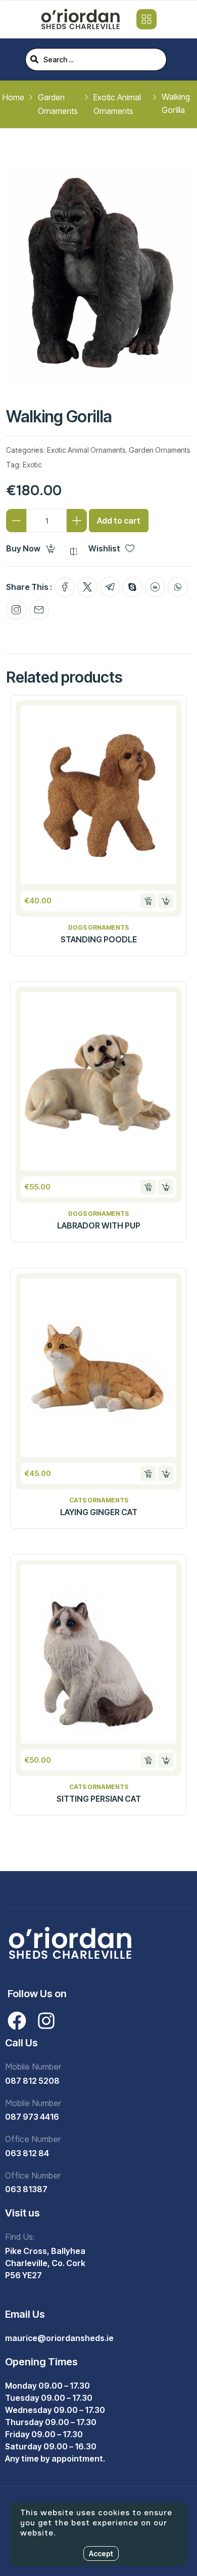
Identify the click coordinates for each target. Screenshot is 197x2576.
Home (13, 97)
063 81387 (26, 2189)
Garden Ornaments (159, 450)
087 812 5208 (32, 2081)
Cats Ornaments (99, 1500)
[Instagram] (46, 2021)
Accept (101, 2553)
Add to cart (119, 521)
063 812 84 (27, 2153)
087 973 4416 (32, 2117)
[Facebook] (17, 2021)
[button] (148, 901)
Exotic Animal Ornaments (86, 450)
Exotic (32, 465)
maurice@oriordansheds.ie (59, 2338)
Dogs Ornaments (98, 928)
